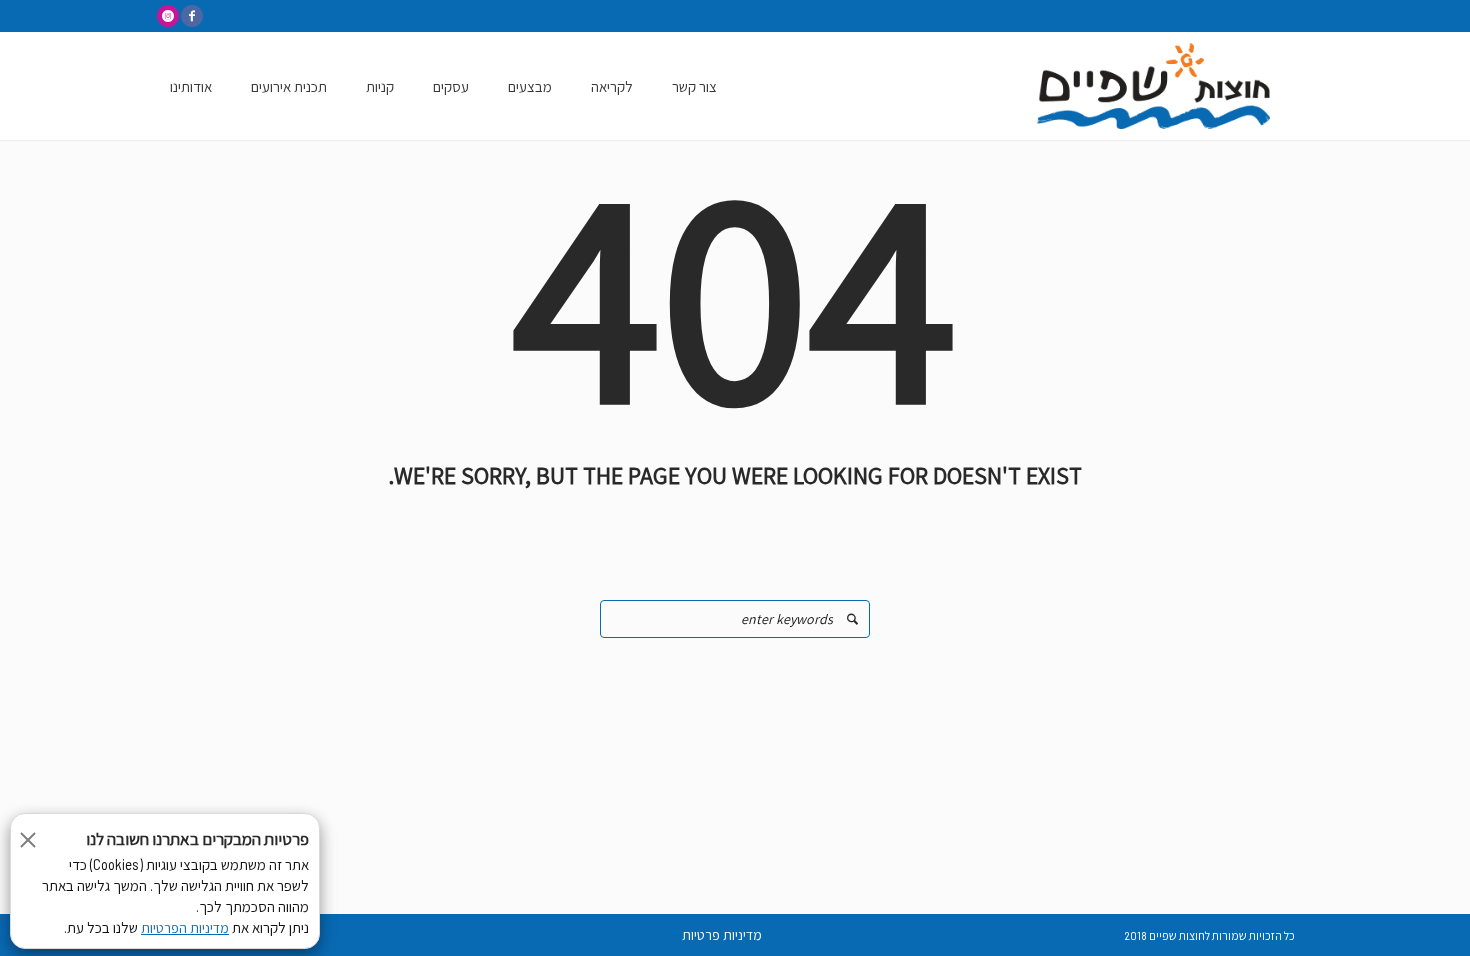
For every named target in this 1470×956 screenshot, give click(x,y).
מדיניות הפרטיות (185, 928)
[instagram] (168, 16)
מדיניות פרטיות (722, 935)
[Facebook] (192, 16)
